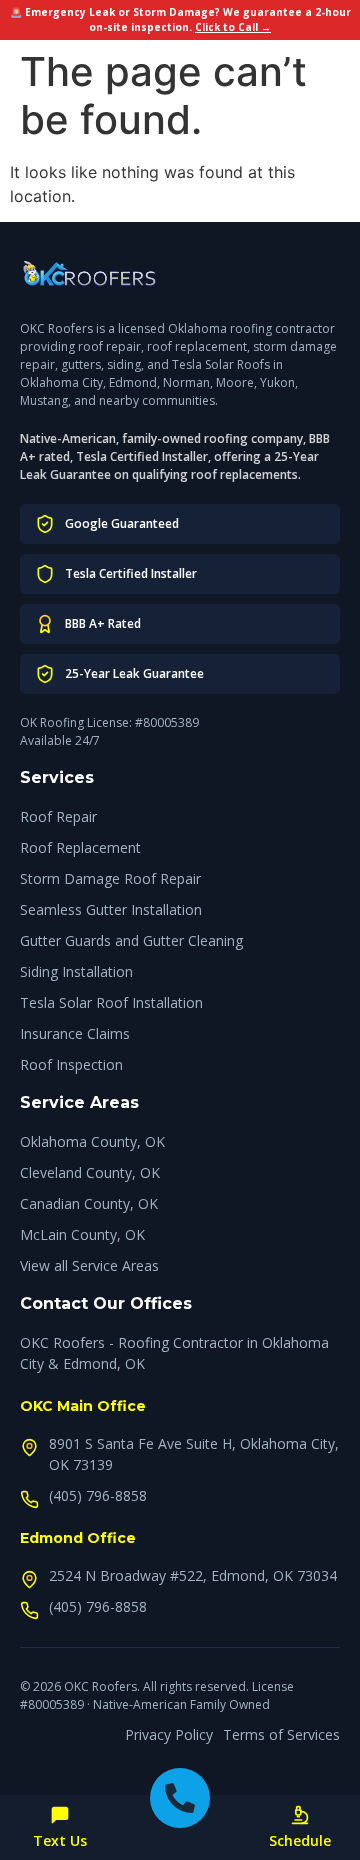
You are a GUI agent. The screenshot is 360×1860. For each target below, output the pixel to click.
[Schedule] (300, 1815)
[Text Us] (60, 1815)
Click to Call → (233, 27)
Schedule (300, 1840)
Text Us (60, 1840)
